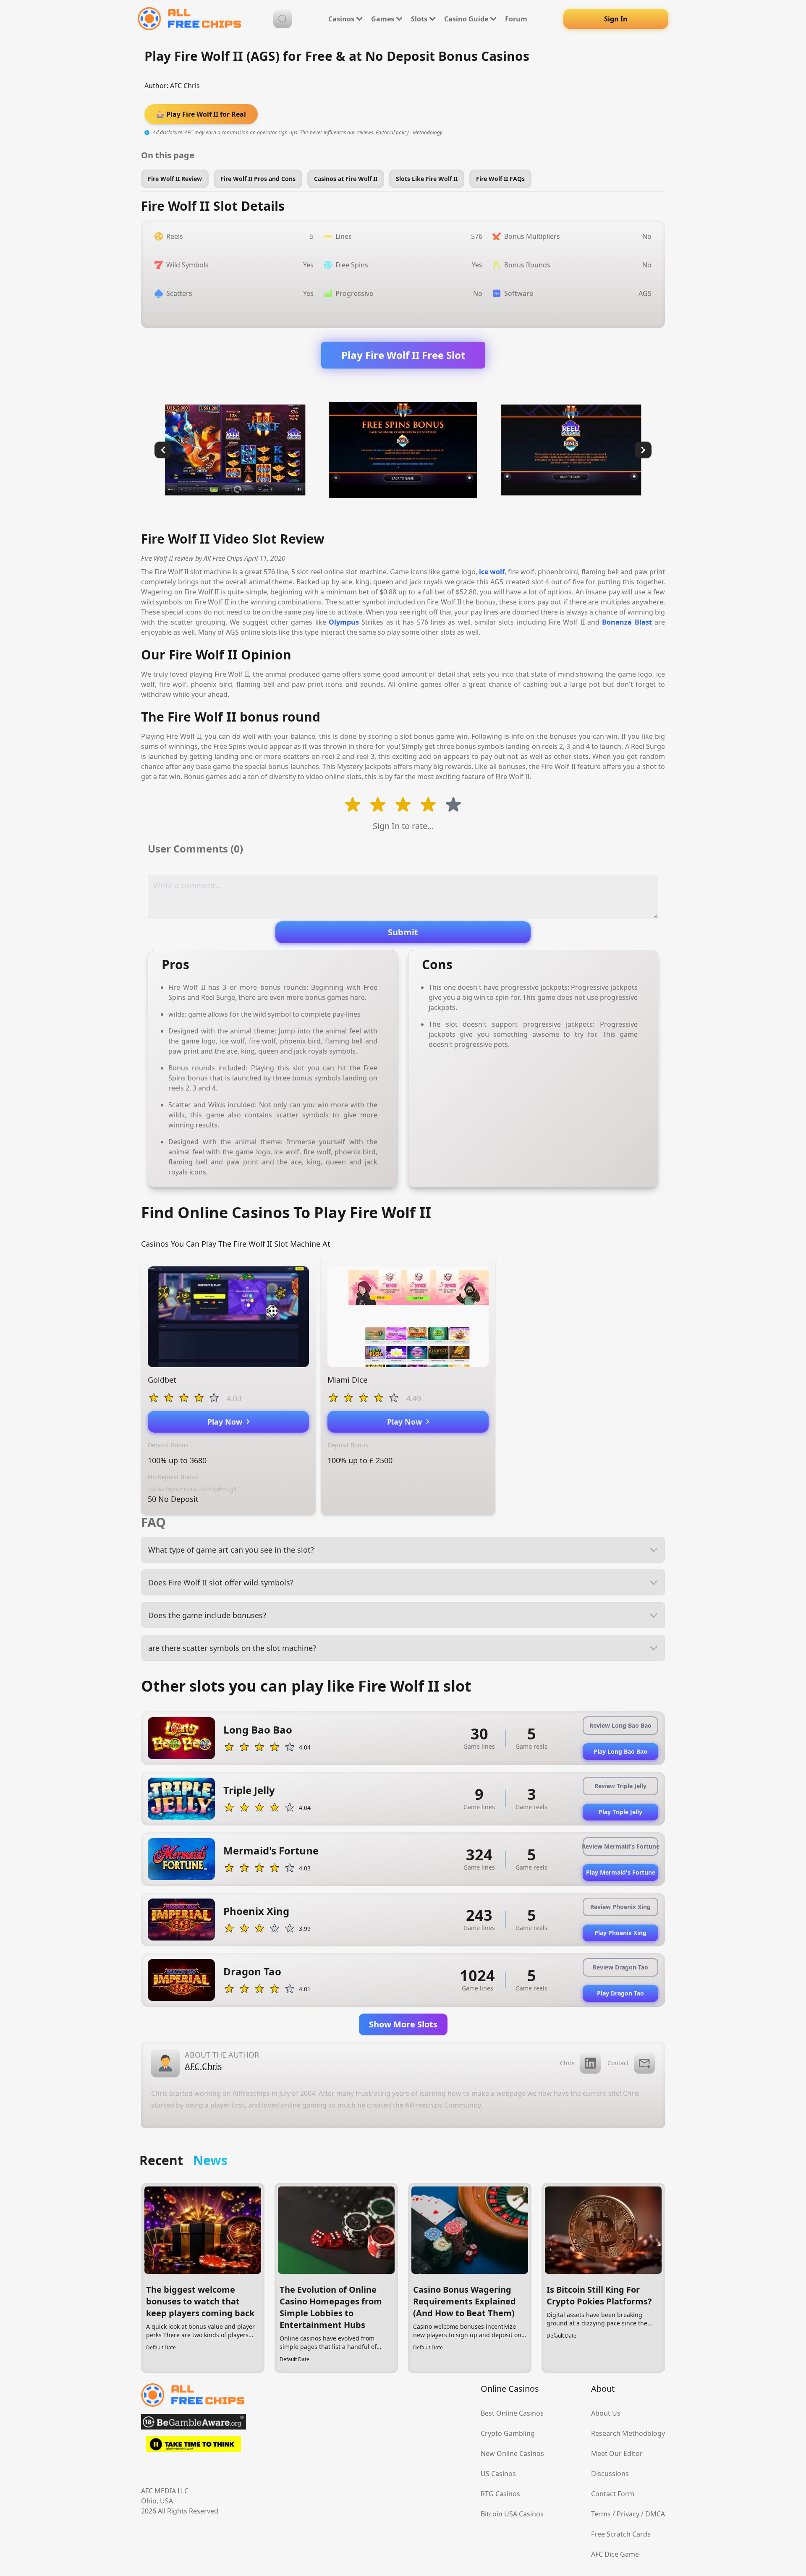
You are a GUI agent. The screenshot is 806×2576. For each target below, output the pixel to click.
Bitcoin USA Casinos (512, 2514)
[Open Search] (283, 19)
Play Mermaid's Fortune (621, 1872)
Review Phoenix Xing (620, 1907)
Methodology (428, 132)
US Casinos (498, 2474)
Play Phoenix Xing (620, 1933)
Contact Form (613, 2494)
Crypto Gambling (508, 2433)
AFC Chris (185, 86)
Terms (601, 2514)
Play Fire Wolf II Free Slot (403, 355)
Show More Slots (403, 2024)
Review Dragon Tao (620, 1967)
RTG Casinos (500, 2494)
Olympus (344, 622)
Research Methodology (628, 2433)
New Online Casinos (512, 2453)
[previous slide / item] (163, 450)
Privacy (628, 2514)
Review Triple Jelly (620, 1786)
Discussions (610, 2474)
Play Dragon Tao (620, 1993)
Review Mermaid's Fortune (620, 1846)
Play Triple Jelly (620, 1812)
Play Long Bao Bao (620, 1751)
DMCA (655, 2514)
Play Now (227, 1422)
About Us (606, 2413)
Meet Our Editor (617, 2453)
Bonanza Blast (627, 622)
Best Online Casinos (512, 2413)
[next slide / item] (643, 450)
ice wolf (492, 572)
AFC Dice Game (615, 2554)
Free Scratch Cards (621, 2534)
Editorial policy (392, 132)
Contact (618, 2063)
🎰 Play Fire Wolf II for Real (201, 114)
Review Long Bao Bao (620, 1725)
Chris (567, 2063)
